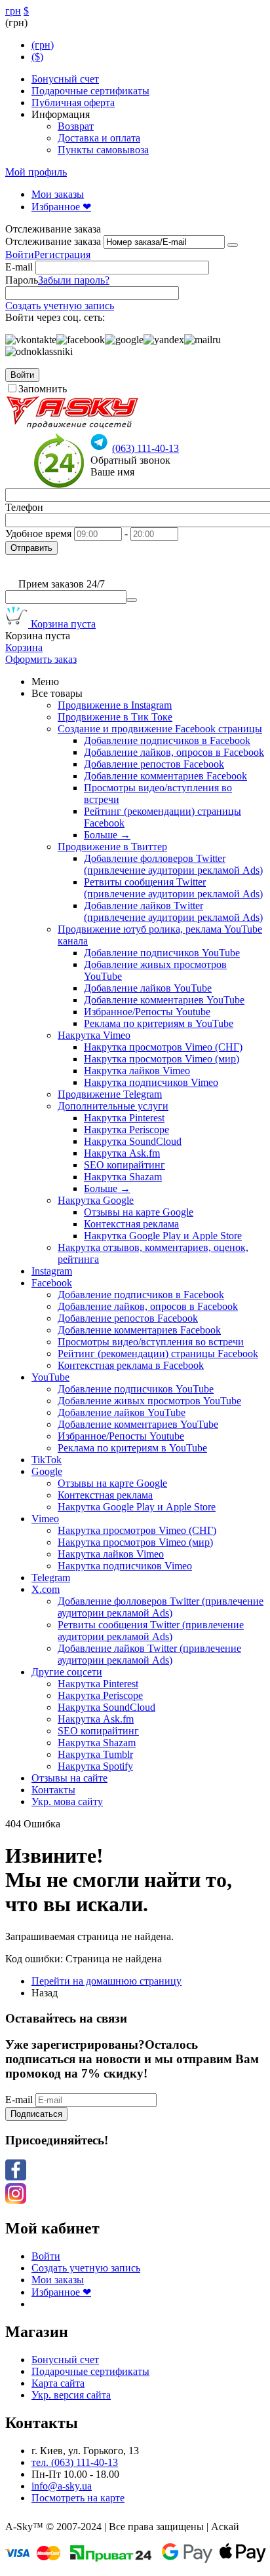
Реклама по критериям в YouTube (159, 1023)
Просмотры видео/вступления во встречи (151, 1342)
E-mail (19, 267)
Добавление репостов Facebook (154, 764)
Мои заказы (58, 194)
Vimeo (45, 1519)
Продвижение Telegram (110, 1094)
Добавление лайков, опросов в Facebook (174, 752)
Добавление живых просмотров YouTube (149, 1401)
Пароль (22, 280)
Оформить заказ (41, 659)
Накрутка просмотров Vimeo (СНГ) (163, 1047)
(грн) (43, 45)
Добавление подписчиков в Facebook (167, 740)
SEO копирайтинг (125, 1165)
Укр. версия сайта (71, 2395)
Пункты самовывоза (103, 150)
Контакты (53, 1790)
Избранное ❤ (61, 207)
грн (13, 11)
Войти (20, 254)
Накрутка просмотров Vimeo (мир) (162, 1059)
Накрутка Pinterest (124, 1118)
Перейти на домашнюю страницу (106, 1981)
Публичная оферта (73, 103)
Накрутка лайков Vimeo (137, 1071)
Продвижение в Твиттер (112, 847)
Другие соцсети (67, 1672)
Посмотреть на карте (78, 2498)
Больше (107, 835)
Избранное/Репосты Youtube (147, 1012)
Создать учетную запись (60, 306)
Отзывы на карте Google (139, 1212)
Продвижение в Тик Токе (115, 717)
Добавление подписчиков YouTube (162, 953)
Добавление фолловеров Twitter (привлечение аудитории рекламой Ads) (173, 864)
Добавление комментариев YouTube (164, 1000)
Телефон (24, 507)
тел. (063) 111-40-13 (75, 2462)
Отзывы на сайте (69, 1778)
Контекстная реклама (131, 1224)
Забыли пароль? (74, 280)
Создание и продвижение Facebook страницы (160, 729)
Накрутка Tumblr (95, 1754)
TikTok (47, 1460)
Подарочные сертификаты (90, 91)
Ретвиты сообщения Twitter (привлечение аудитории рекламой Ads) (173, 888)
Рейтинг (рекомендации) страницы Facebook (158, 1353)
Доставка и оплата (99, 138)
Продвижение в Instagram (115, 705)
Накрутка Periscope (126, 1129)
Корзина (24, 647)
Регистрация (62, 254)
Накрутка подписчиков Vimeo (151, 1082)
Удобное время (38, 533)
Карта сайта (58, 2383)
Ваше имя (112, 472)
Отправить (31, 548)
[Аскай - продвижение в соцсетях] (72, 427)
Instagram (52, 1271)
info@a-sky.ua (62, 2486)
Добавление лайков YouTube (148, 988)
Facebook (52, 1283)
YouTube (50, 1377)
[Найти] (132, 600)
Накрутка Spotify (95, 1766)
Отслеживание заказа (53, 241)
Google (47, 1471)
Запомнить (43, 389)
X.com (46, 1589)
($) (37, 57)
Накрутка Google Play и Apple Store (163, 1236)
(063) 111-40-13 (145, 448)
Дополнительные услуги (113, 1106)
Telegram (51, 1577)
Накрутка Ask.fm (122, 1153)
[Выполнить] (233, 245)
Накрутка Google (96, 1200)
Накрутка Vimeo (94, 1035)
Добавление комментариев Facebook (165, 776)
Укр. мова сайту (67, 1801)
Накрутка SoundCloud (133, 1141)
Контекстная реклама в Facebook (131, 1365)
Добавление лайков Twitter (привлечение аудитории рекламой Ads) (173, 911)
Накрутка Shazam (123, 1177)
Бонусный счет (65, 79)
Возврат (76, 126)
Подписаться (36, 2114)
